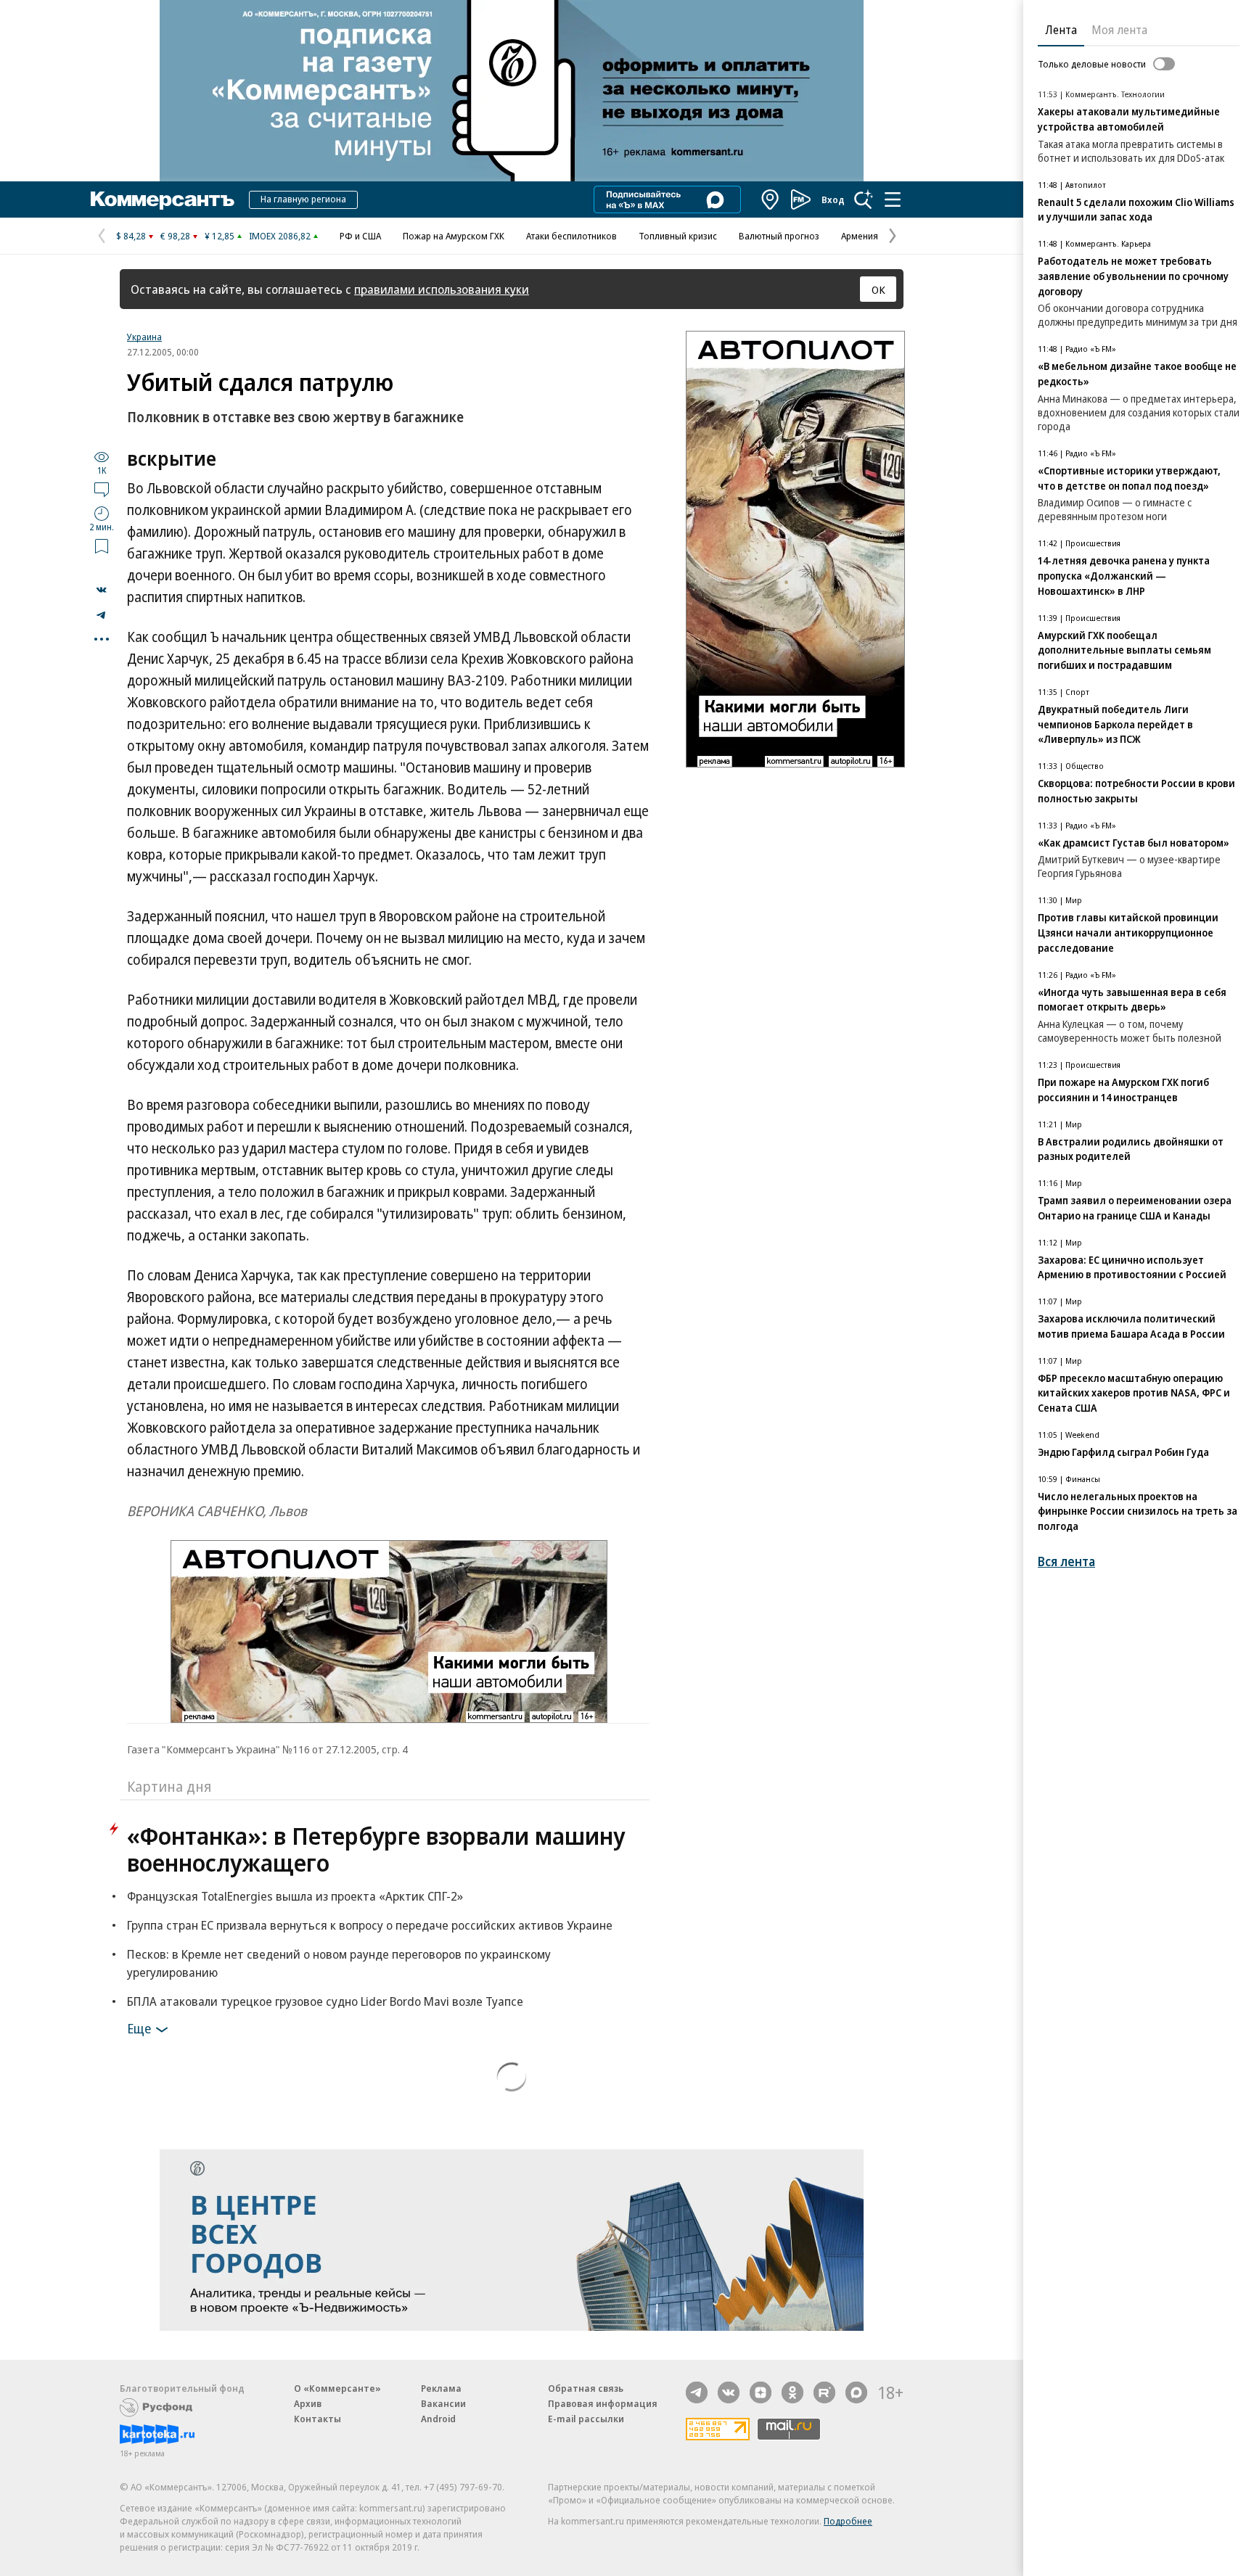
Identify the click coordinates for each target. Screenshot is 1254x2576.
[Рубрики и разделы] (893, 199)
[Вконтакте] (729, 2392)
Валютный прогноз (779, 236)
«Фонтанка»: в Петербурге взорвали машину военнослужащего (376, 1849)
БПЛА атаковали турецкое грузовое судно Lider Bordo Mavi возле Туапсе (325, 2001)
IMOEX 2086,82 (280, 236)
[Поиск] (864, 199)
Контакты (317, 2419)
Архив (308, 2403)
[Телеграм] (697, 2392)
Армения (860, 236)
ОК (878, 289)
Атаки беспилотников (571, 236)
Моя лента (1119, 30)
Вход (833, 199)
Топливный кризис (678, 236)
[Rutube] (824, 2392)
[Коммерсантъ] (163, 199)
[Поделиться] (102, 590)
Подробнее (848, 2521)
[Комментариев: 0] (102, 489)
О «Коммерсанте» (337, 2388)
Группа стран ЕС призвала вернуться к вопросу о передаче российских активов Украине (370, 1925)
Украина (144, 337)
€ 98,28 (175, 236)
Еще (139, 2028)
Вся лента (1066, 1561)
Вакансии (443, 2403)
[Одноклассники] (792, 2392)
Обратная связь (586, 2388)
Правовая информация (603, 2403)
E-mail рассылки (586, 2419)
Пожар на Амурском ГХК (454, 236)
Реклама (441, 2388)
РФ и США (360, 236)
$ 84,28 (131, 236)
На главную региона (303, 199)
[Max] (856, 2392)
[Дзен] (761, 2392)
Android (438, 2419)
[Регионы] (771, 199)
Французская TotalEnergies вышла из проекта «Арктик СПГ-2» (295, 1896)
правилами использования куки (442, 289)
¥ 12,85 (220, 236)
